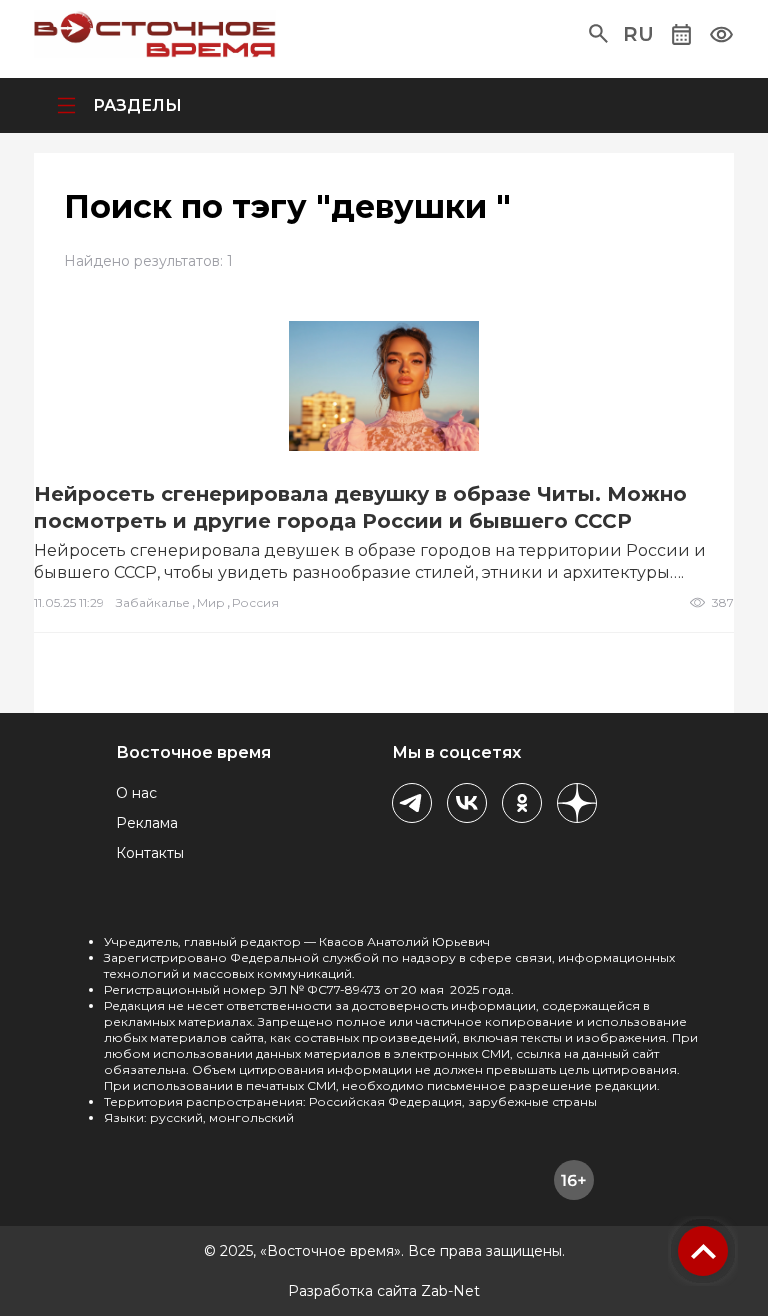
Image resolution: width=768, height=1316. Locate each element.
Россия (255, 602)
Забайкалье (153, 602)
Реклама (147, 823)
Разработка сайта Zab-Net (384, 1291)
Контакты (150, 853)
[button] (598, 34)
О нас (136, 793)
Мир (211, 602)
